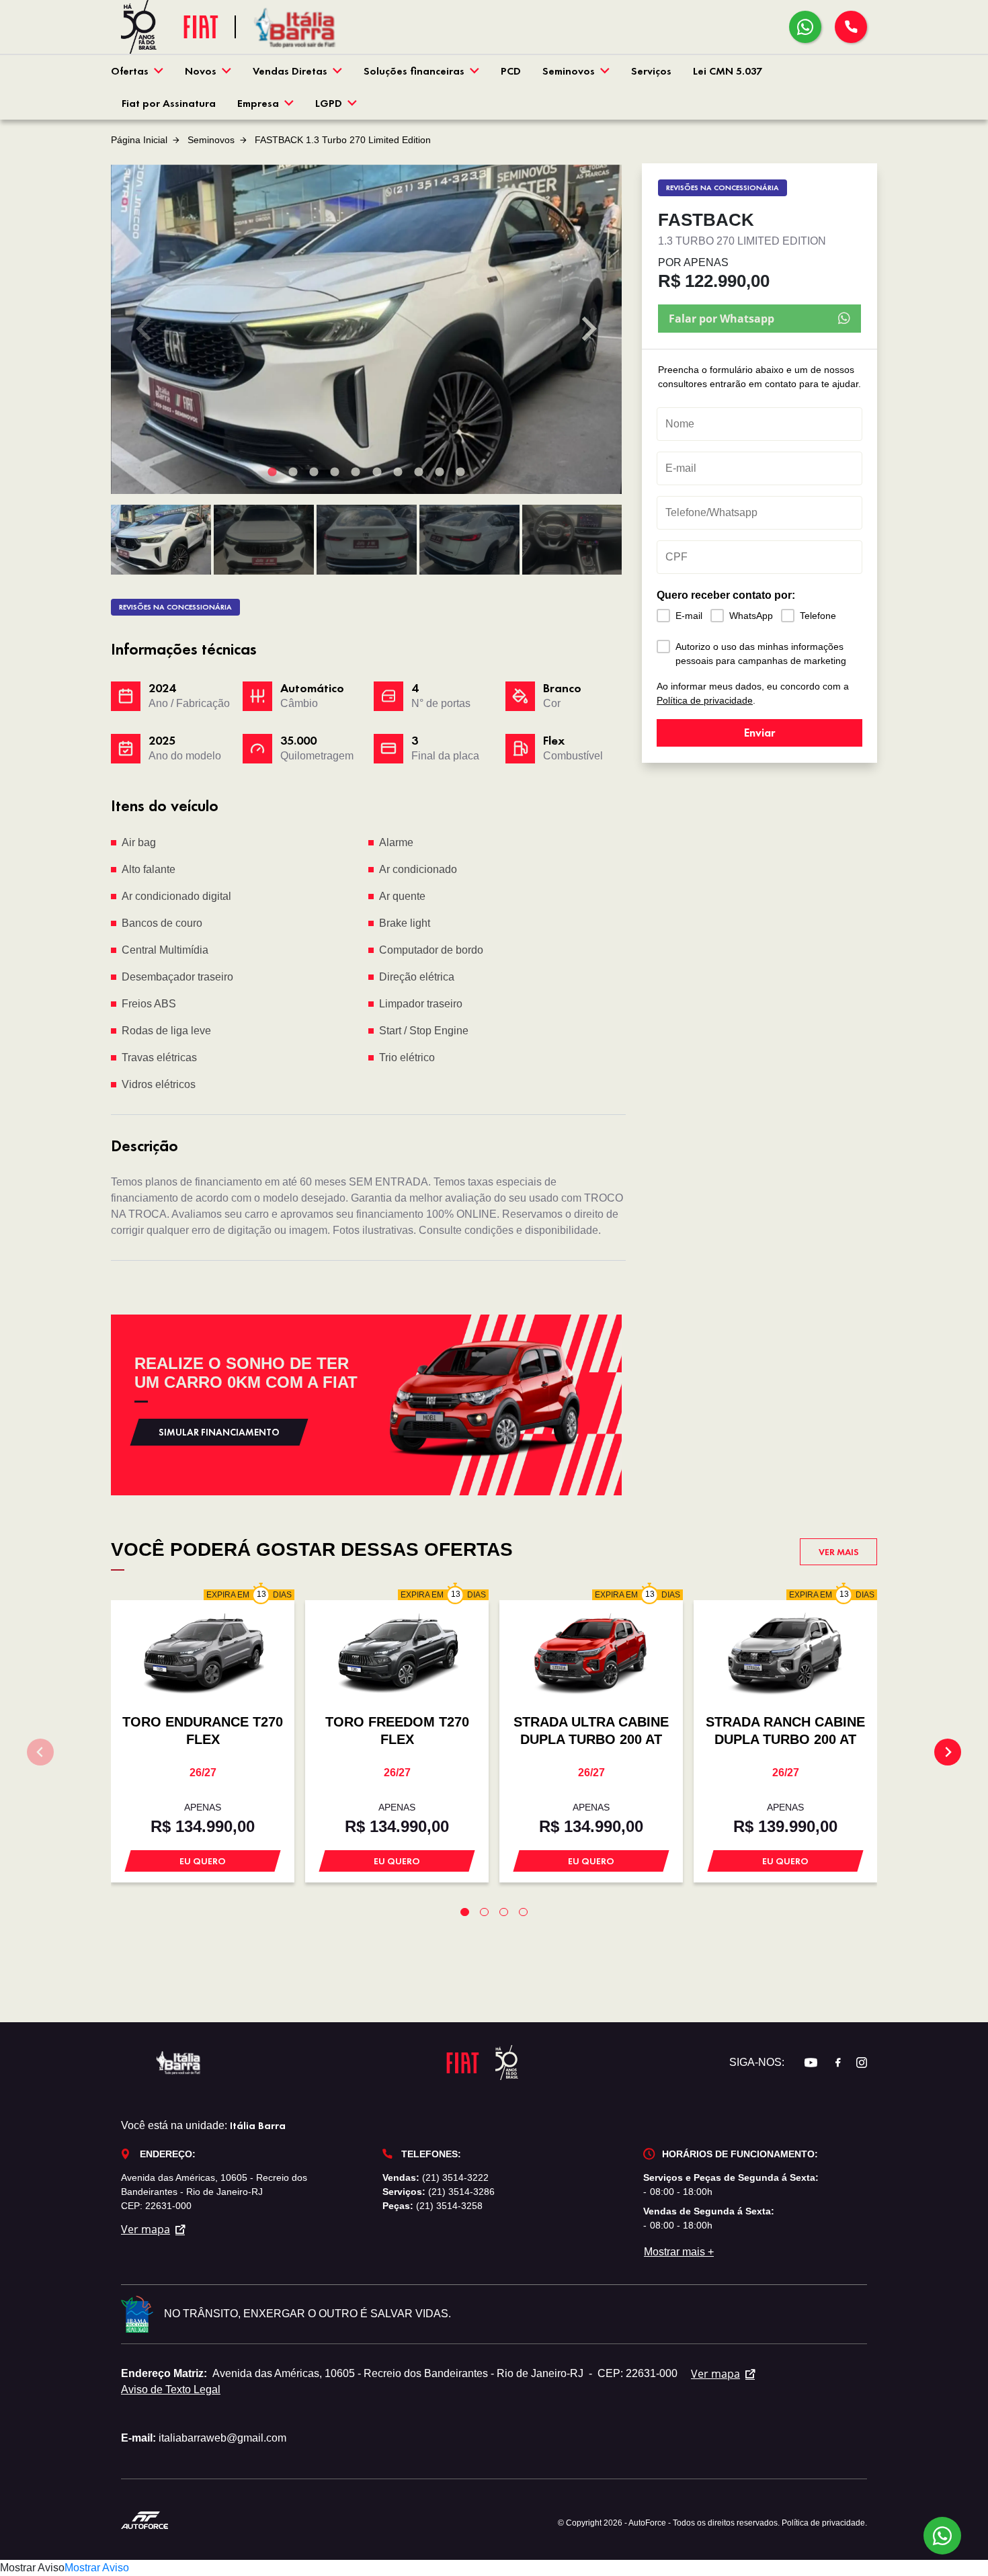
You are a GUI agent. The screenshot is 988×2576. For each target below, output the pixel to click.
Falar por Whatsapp (722, 319)
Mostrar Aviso (32, 2568)
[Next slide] (587, 329)
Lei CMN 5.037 (728, 71)
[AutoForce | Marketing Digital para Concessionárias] (145, 2519)
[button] (161, 540)
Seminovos (569, 71)
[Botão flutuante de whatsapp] (942, 2536)
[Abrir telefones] (851, 27)
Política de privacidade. (824, 2523)
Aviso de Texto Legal (171, 2390)
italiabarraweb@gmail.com (222, 2438)
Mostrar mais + (679, 2252)
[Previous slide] (145, 329)
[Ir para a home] (296, 27)
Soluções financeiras (414, 71)
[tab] (272, 471)
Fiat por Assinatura (169, 103)
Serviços (651, 71)
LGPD (329, 103)
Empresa (258, 103)
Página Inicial (139, 140)
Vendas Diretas (290, 71)
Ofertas (130, 71)
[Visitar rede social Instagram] (855, 2063)
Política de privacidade (705, 700)
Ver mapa (146, 2229)
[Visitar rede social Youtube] (804, 2063)
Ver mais (839, 1552)
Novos (201, 71)
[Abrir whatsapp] (805, 27)
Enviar (759, 732)
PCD (511, 71)
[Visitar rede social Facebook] (831, 2063)
